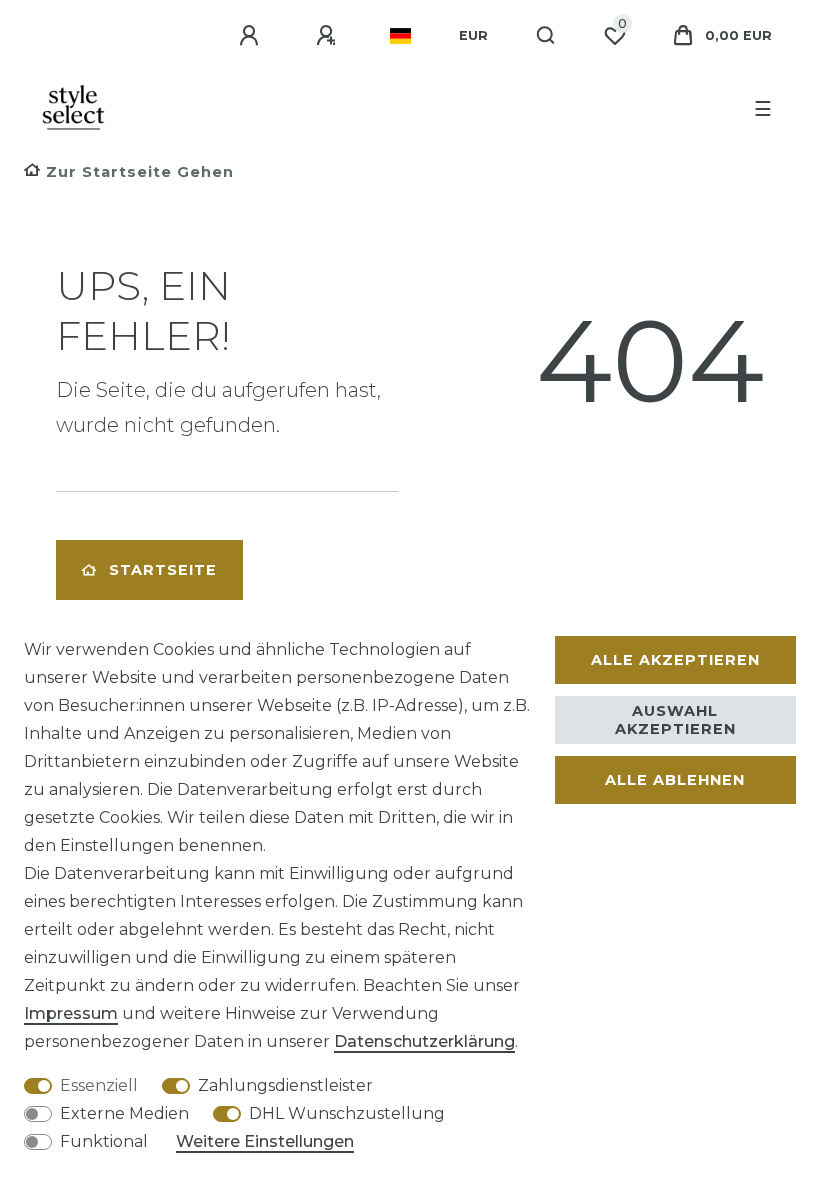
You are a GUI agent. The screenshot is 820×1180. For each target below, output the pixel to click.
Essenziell (99, 1085)
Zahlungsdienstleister (285, 1085)
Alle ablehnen (675, 780)
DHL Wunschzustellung (347, 1113)
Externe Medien (124, 1113)
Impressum (71, 1013)
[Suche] (546, 36)
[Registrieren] (329, 36)
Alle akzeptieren (675, 660)
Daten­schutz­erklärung (424, 1041)
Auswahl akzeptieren (675, 720)
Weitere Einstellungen (265, 1141)
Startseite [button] (163, 570)
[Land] (400, 36)
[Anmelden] (252, 36)
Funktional (104, 1141)
